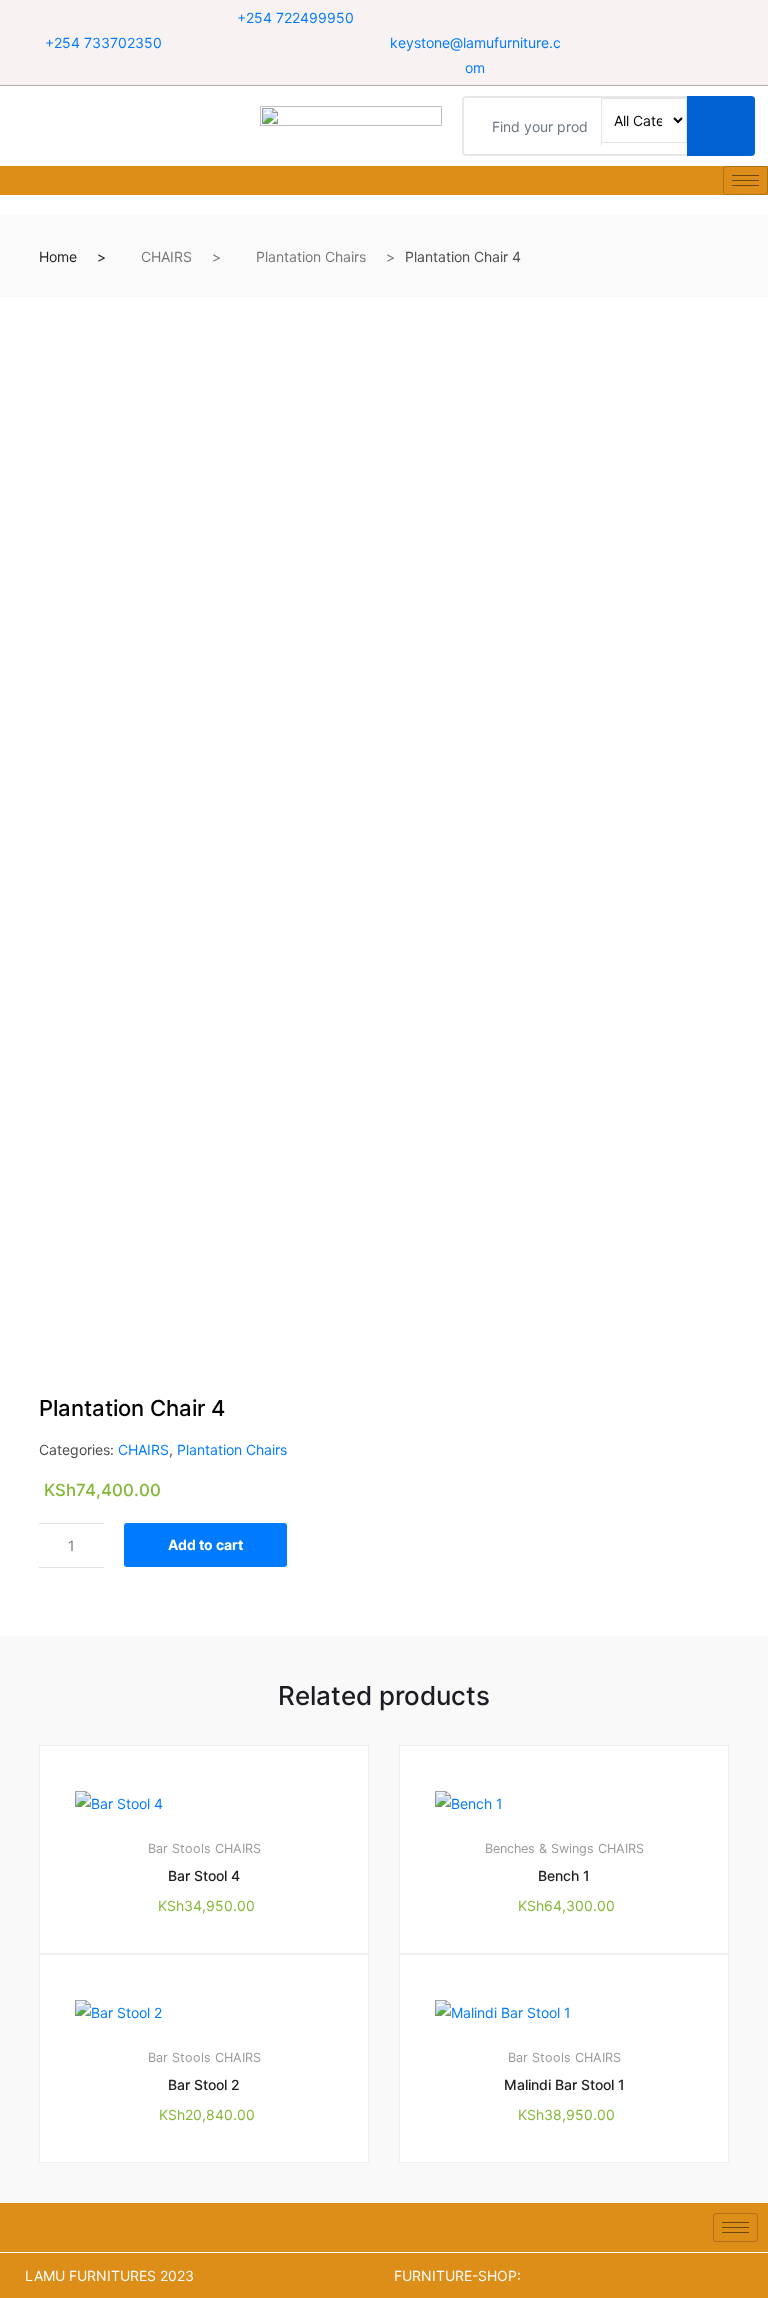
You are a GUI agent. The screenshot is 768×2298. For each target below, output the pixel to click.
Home (58, 256)
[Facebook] (642, 18)
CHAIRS (166, 256)
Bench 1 (564, 1875)
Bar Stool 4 (204, 1875)
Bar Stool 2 (204, 2084)
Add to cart (205, 1544)
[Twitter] (667, 18)
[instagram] (692, 18)
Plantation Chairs (311, 256)
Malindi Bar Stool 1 (564, 2084)
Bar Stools (179, 1848)
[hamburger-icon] (745, 180)
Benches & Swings (539, 1848)
